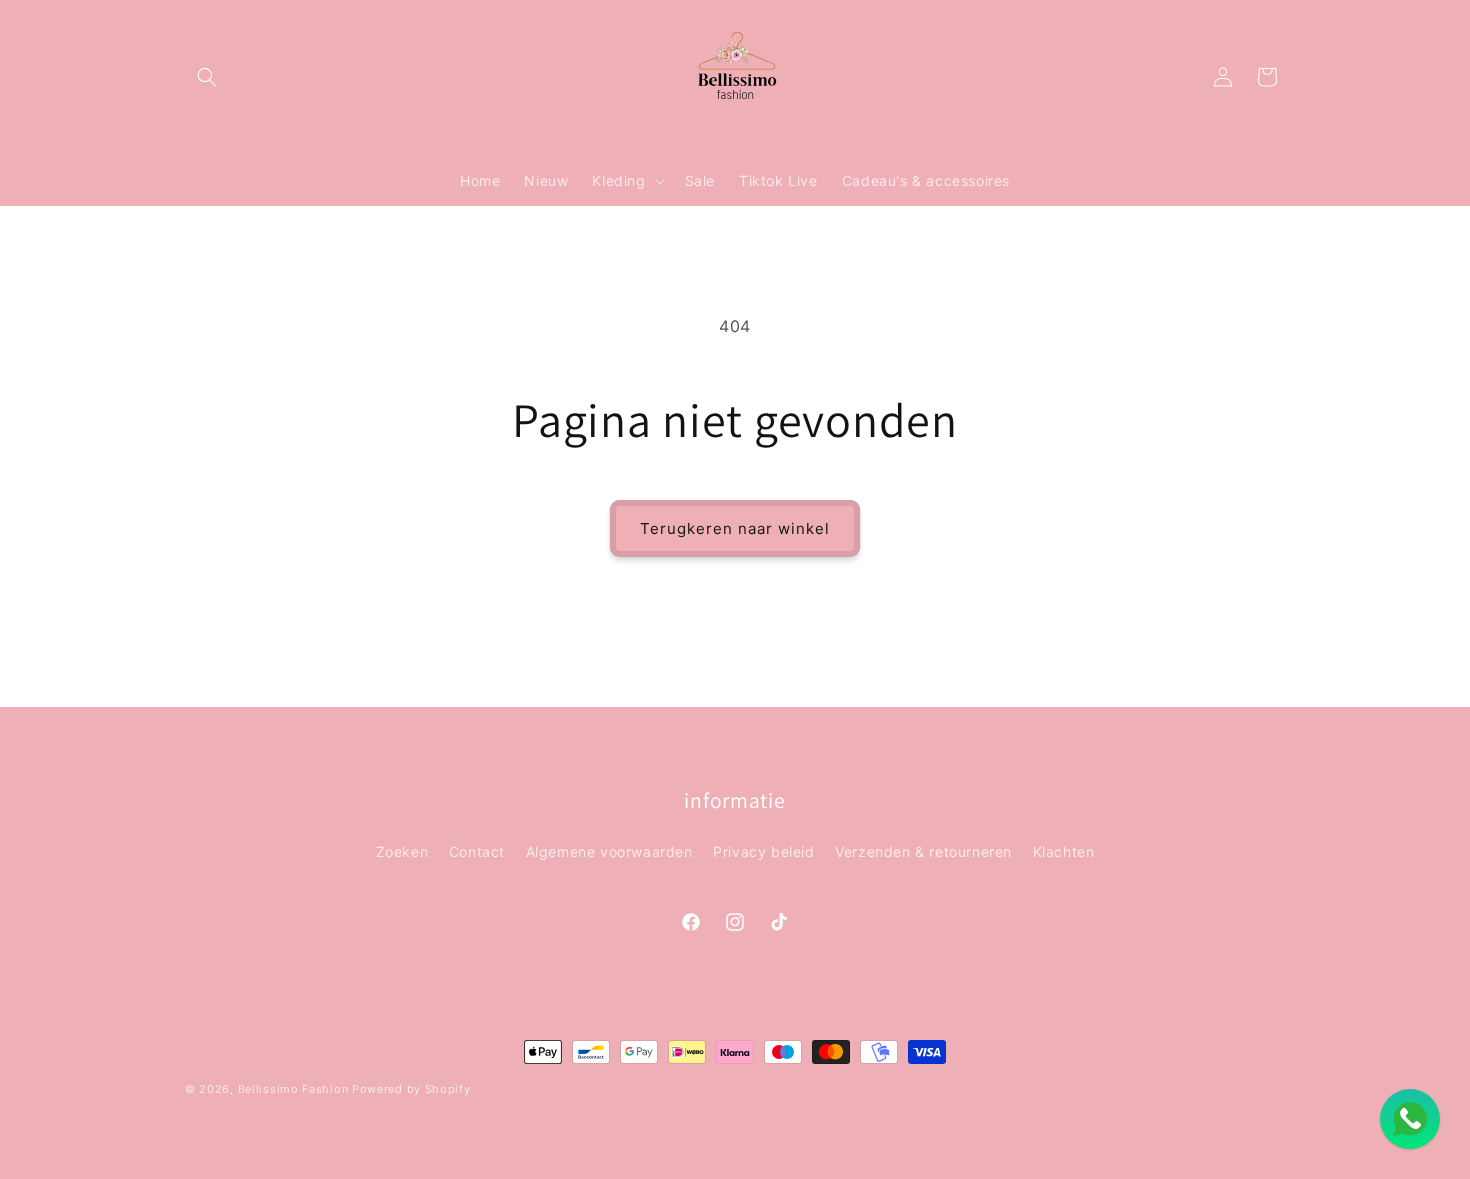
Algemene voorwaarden (609, 851)
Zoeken (402, 851)
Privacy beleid (763, 851)
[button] (207, 77)
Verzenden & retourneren (923, 851)
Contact (477, 851)
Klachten (1064, 851)
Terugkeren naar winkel (735, 528)
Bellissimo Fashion (293, 1089)
